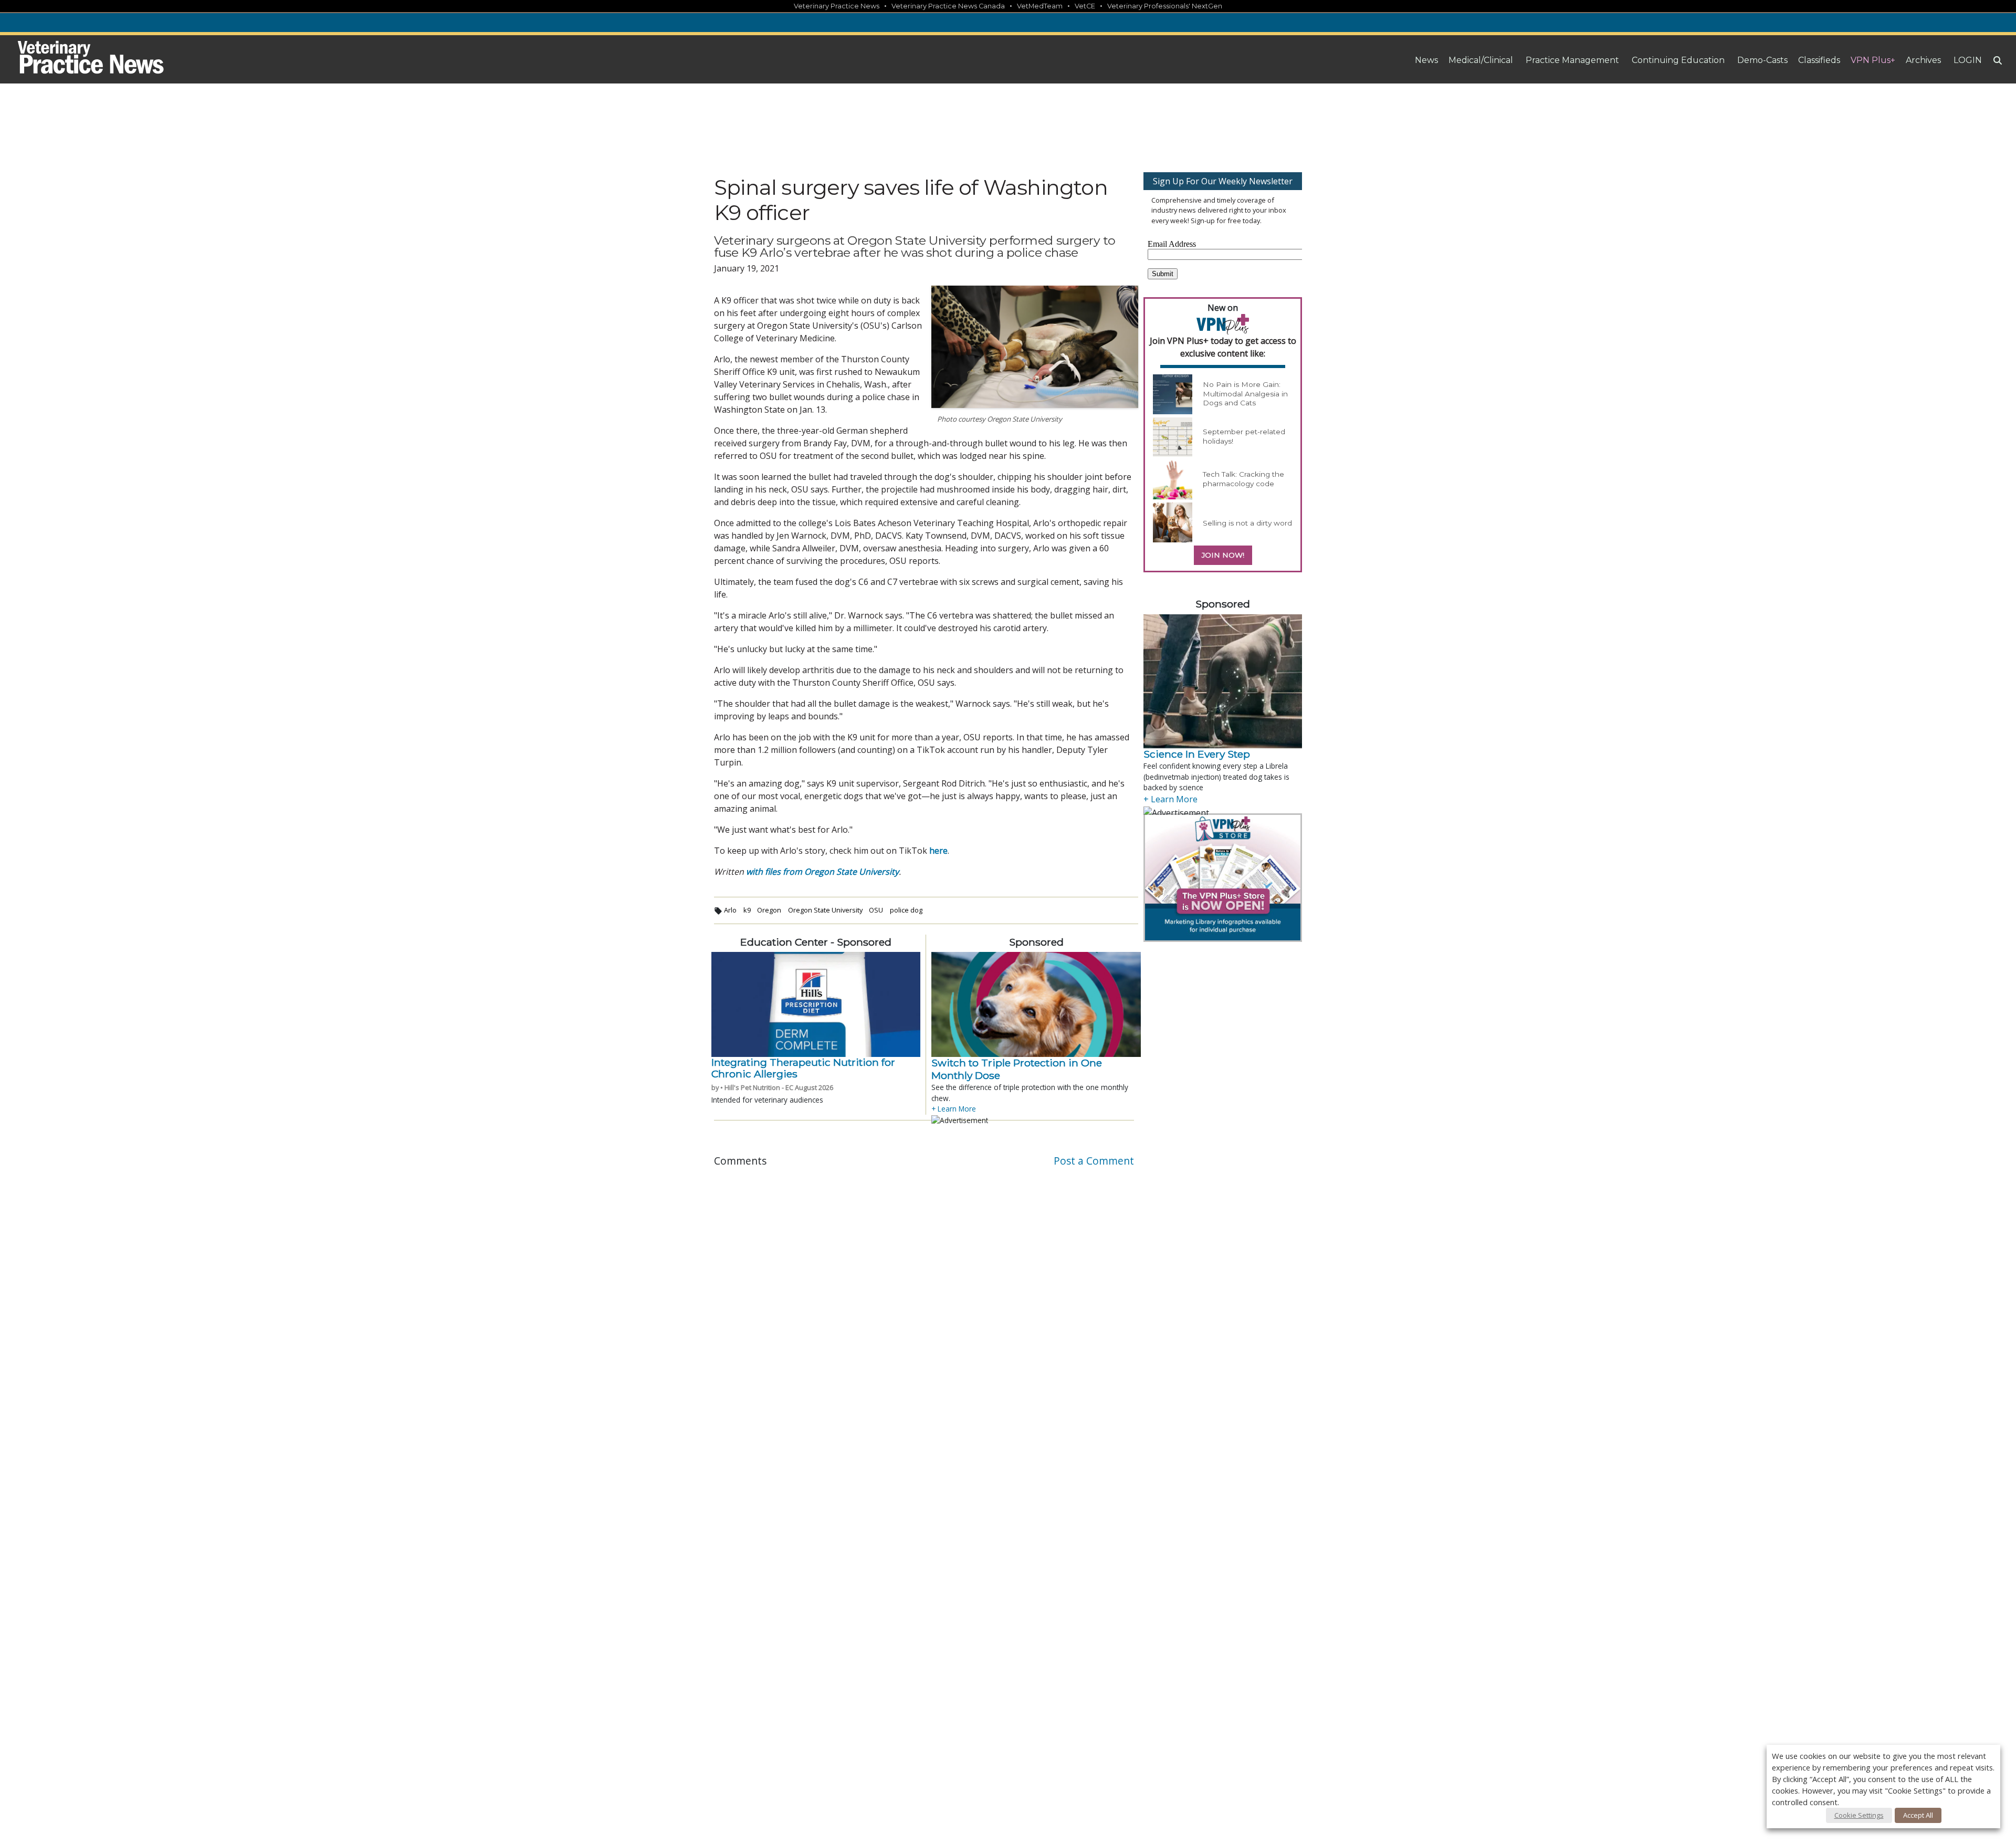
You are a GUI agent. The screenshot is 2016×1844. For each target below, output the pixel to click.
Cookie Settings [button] (1859, 1815)
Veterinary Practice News (837, 6)
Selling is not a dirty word (1247, 523)
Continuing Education (1678, 60)
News (1426, 60)
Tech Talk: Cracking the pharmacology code (1243, 479)
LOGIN (1968, 60)
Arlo (730, 910)
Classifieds (1819, 60)
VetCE (1085, 6)
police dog (906, 910)
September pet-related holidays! (1244, 436)
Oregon (769, 910)
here (938, 851)
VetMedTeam (1040, 6)
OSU (876, 910)
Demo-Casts (1762, 60)
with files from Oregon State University (822, 872)
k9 (747, 910)
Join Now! (1223, 555)
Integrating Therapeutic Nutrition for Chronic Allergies (803, 1068)
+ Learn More (954, 1109)
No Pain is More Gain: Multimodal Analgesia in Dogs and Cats (1245, 394)
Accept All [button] (1918, 1815)
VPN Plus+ (1873, 60)
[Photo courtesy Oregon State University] (1035, 347)
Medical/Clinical (1481, 60)
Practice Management (1572, 60)
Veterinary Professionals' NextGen (1165, 6)
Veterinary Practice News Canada (948, 6)
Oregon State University (825, 910)
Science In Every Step (1197, 754)
